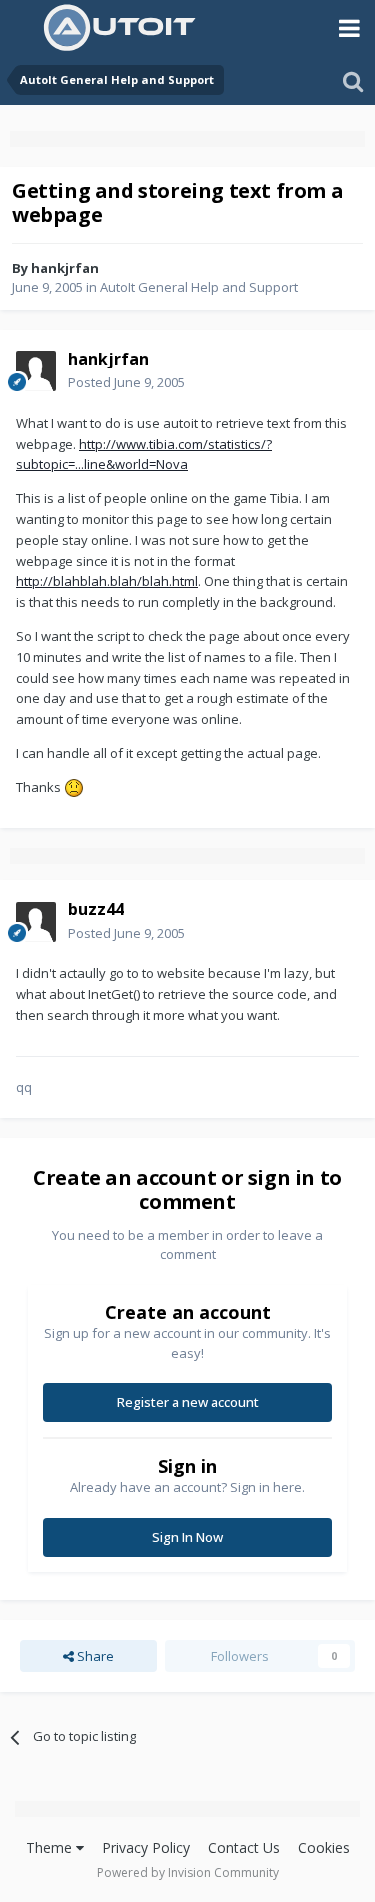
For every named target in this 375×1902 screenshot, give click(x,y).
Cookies (324, 1847)
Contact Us (244, 1847)
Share (94, 1656)
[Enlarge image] (74, 787)
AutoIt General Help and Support (199, 287)
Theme (51, 1847)
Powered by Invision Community (188, 1872)
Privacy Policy (146, 1847)
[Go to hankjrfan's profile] (36, 371)
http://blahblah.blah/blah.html (107, 581)
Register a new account (188, 1402)
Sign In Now (187, 1537)
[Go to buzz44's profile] (36, 922)
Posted (126, 382)
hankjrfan (65, 268)
